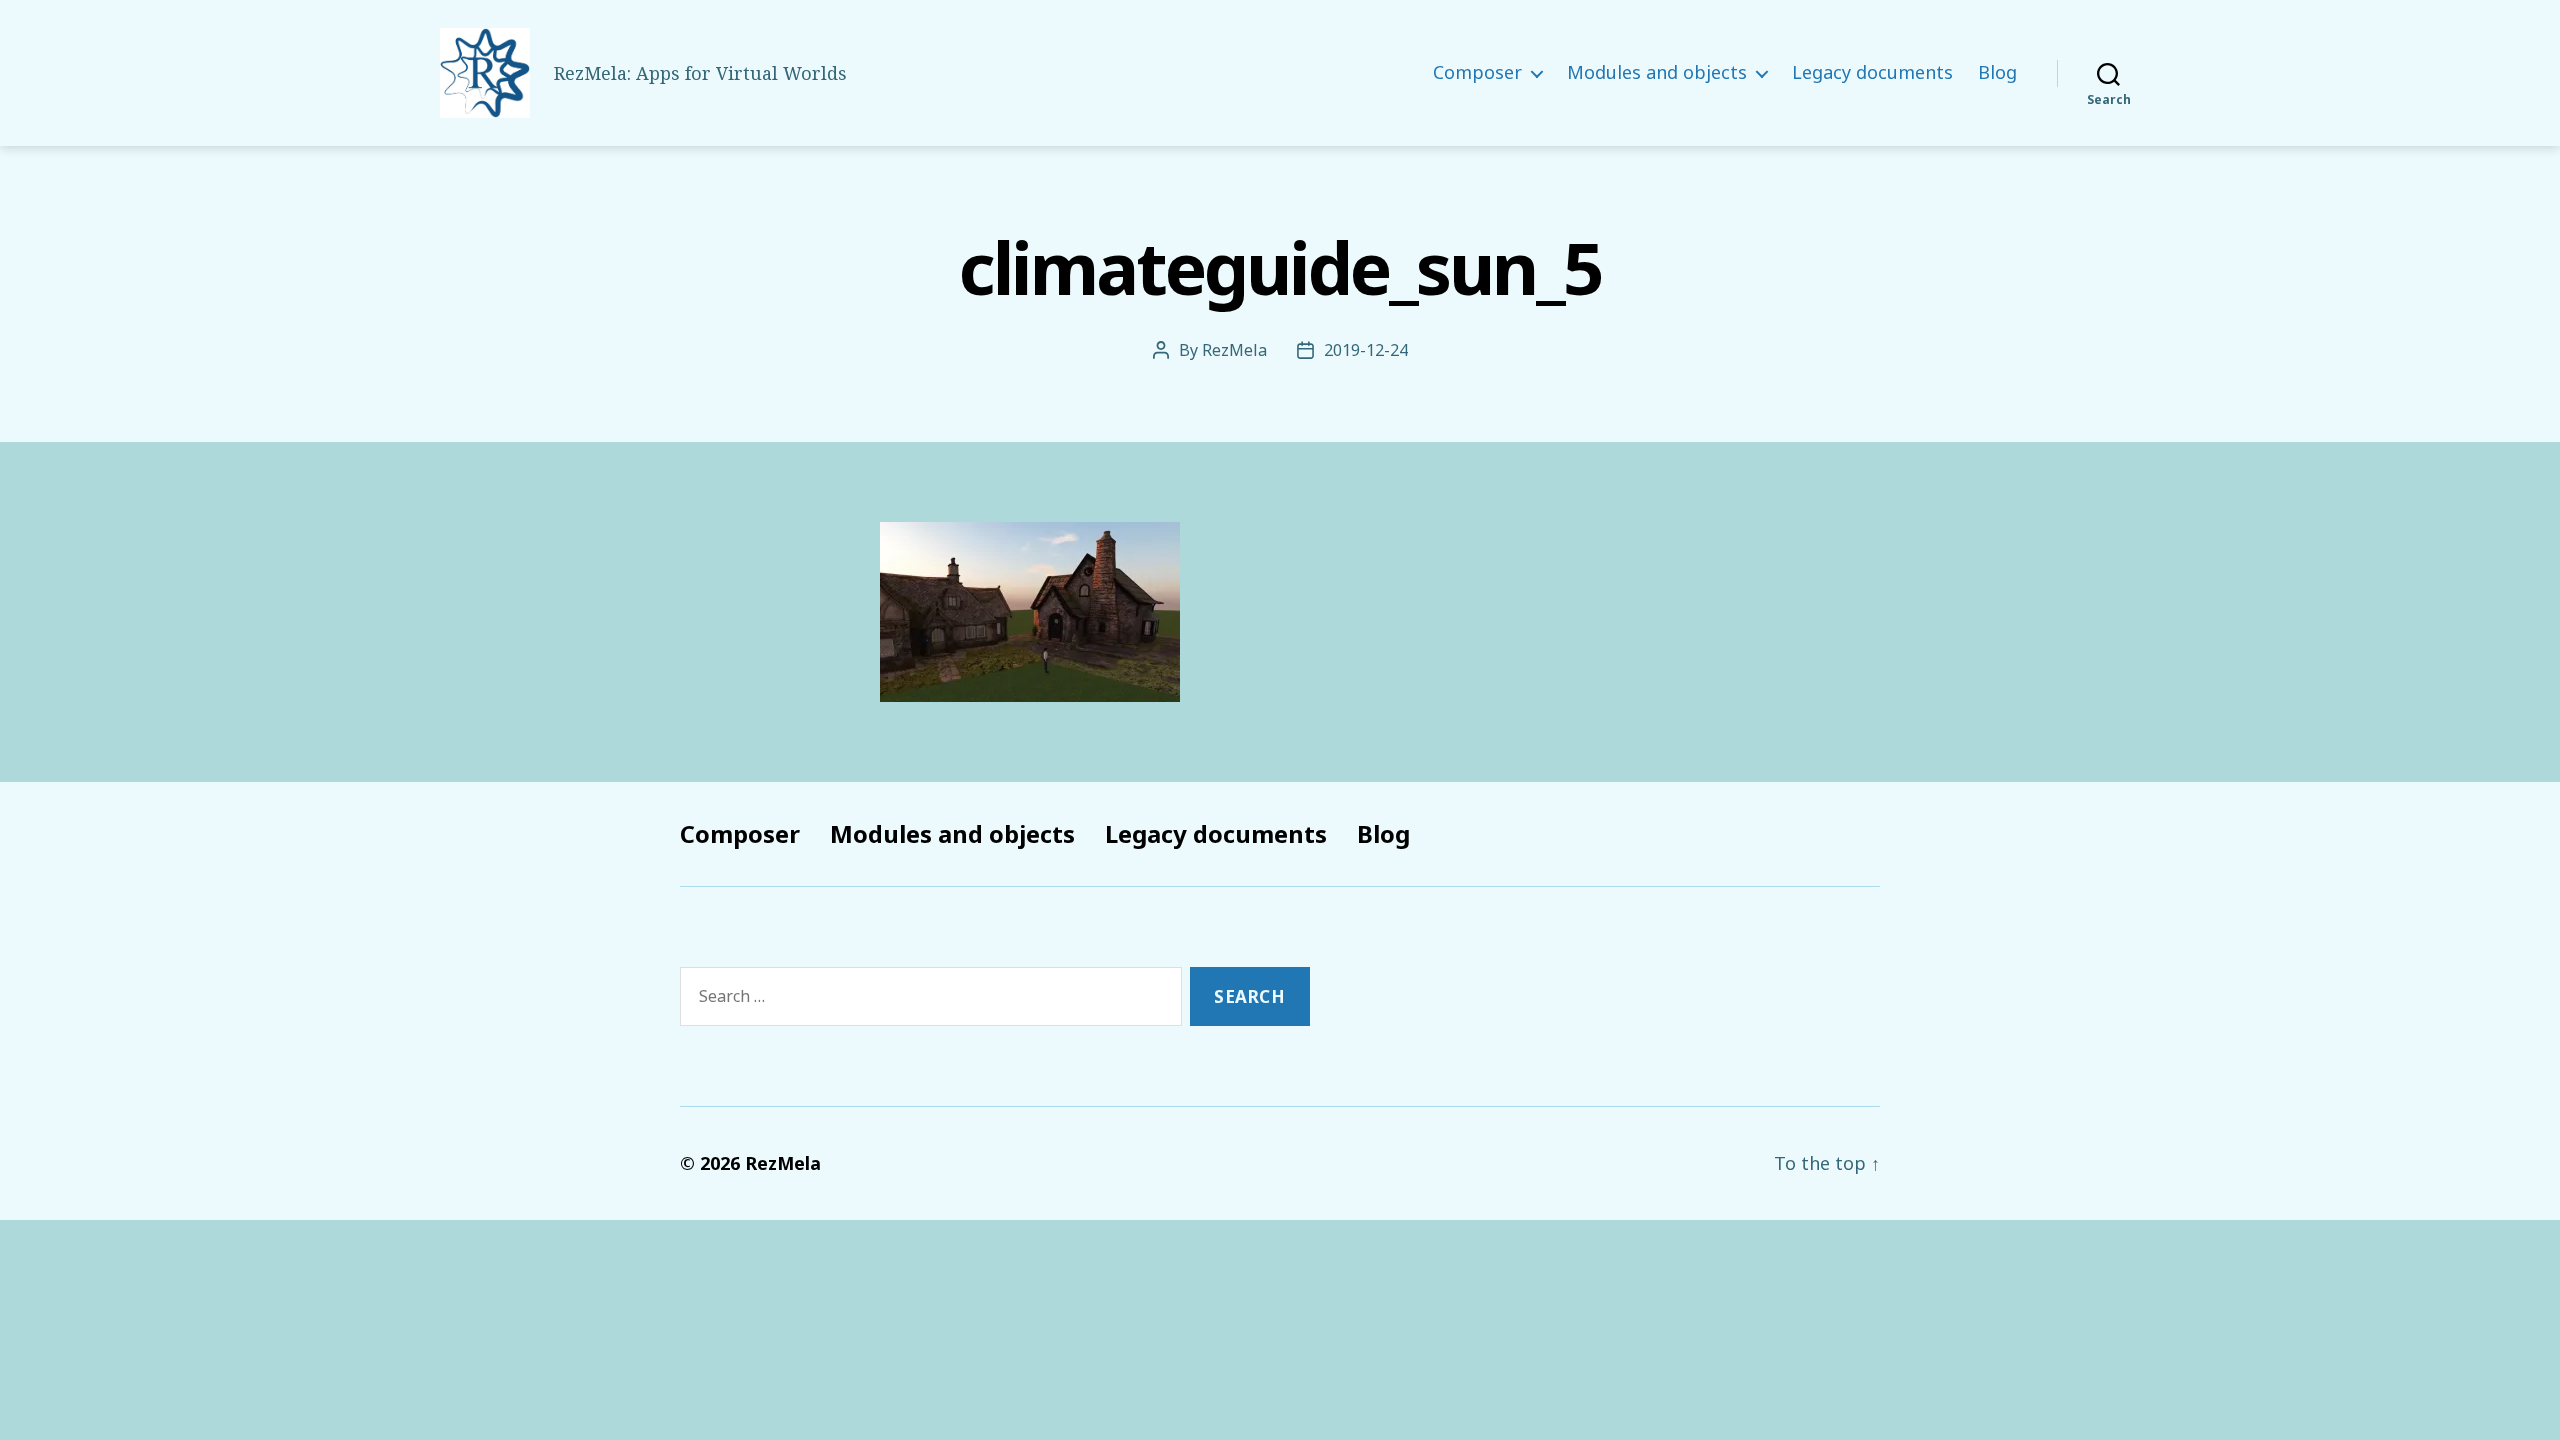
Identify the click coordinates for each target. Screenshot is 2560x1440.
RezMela (1234, 350)
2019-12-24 (1366, 350)
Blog (1997, 73)
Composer (1477, 73)
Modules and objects (1657, 73)
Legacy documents (1872, 73)
